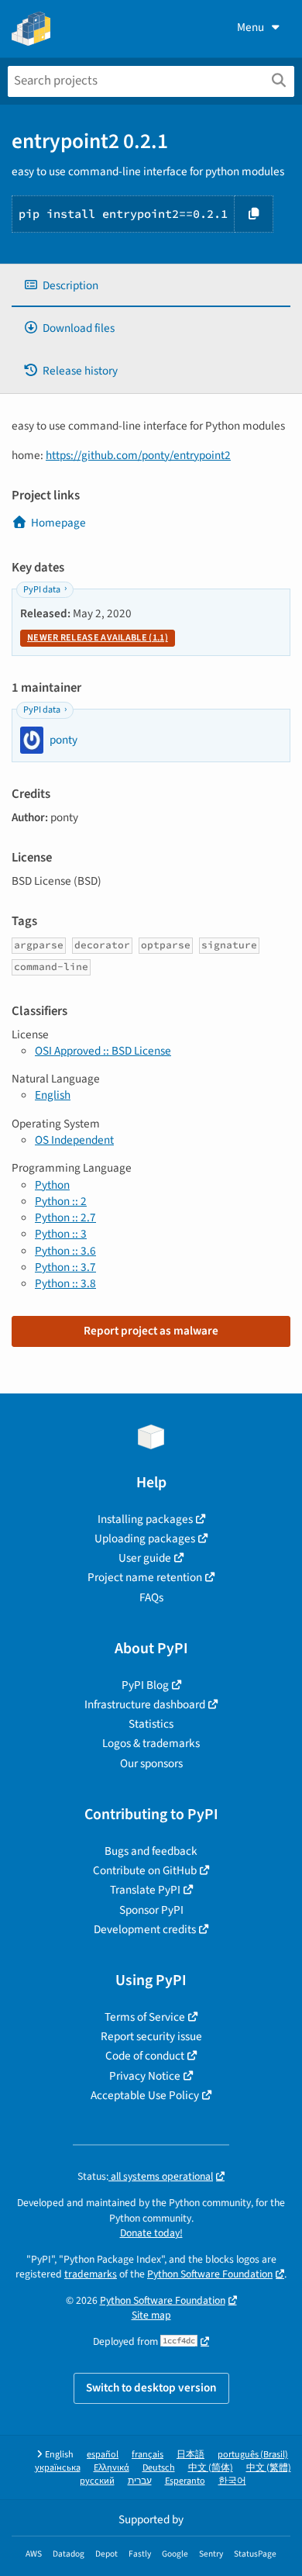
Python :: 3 (61, 1234)
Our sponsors (151, 1763)
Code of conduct (145, 2056)
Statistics (151, 1724)
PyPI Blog (145, 1685)
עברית (140, 2481)
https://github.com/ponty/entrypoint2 (138, 455)
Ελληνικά (112, 2468)
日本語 (190, 2455)
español (103, 2455)
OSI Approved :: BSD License (103, 1051)
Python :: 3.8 (65, 1283)
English (53, 1095)
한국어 (232, 2481)
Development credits (145, 1929)
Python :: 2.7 (65, 1217)
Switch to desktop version (151, 2388)
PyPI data (42, 590)
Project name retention (145, 1577)
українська (58, 2468)
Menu (251, 27)
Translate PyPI (145, 1890)
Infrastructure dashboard (145, 1704)
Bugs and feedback (151, 1851)
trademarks (91, 2274)
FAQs (151, 1597)
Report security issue (151, 2036)
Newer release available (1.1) (98, 638)
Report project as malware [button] (151, 1331)
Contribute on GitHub (145, 1870)
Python (52, 1185)
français (148, 2455)
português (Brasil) (253, 2455)
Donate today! (151, 2233)
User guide (145, 1558)
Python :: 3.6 (65, 1251)
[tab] (151, 286)
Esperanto (185, 2481)
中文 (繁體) (269, 2468)
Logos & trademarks (151, 1743)
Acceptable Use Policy (145, 2095)
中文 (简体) (211, 2468)
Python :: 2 (61, 1201)
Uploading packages (145, 1538)
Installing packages (145, 1519)
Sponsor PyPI (151, 1910)
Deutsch (159, 2468)
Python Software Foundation (210, 2274)
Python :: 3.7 (65, 1267)
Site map (151, 2315)
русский (97, 2481)
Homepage (58, 523)
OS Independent (74, 1140)
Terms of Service (145, 2017)
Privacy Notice (145, 2076)
